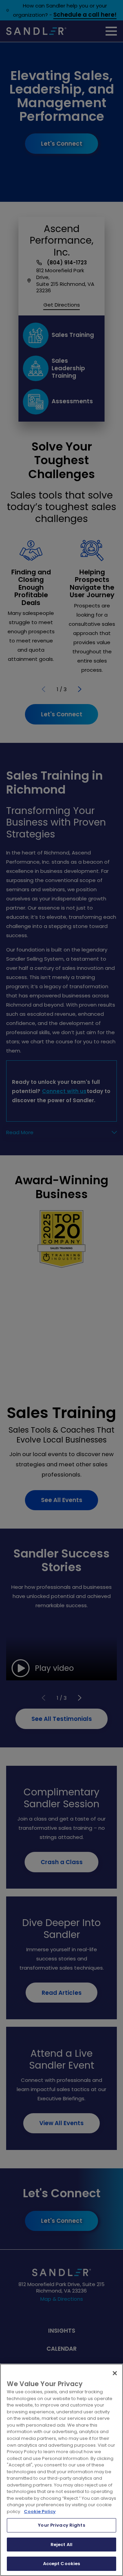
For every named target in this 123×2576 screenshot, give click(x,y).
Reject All (61, 2545)
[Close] (115, 2373)
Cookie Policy (40, 2512)
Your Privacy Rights (61, 2525)
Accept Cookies (62, 2564)
